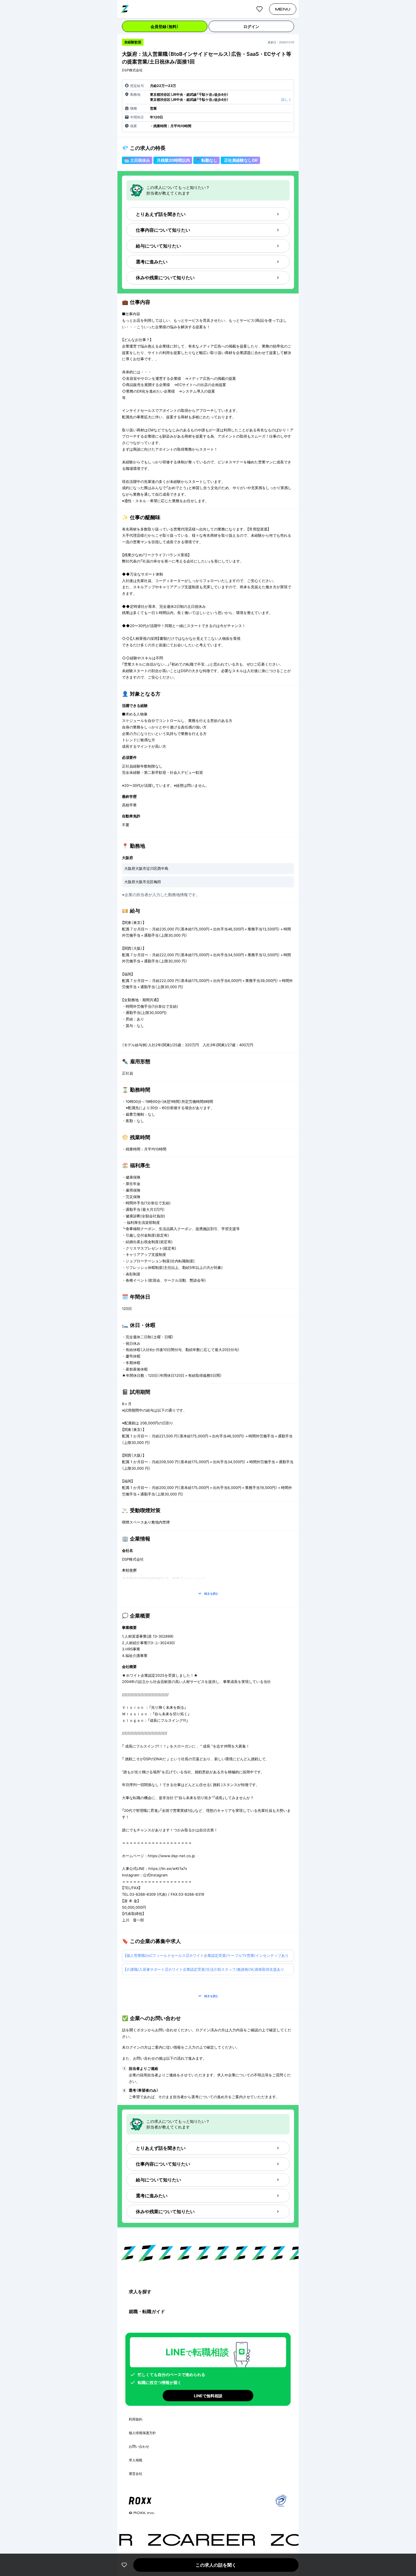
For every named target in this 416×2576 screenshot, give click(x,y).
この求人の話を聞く (216, 2565)
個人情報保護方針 (142, 2433)
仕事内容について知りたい (163, 230)
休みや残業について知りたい (165, 278)
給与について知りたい (158, 246)
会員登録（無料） (165, 26)
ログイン (251, 26)
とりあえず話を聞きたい (161, 214)
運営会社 (136, 2474)
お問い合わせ (139, 2446)
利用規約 (136, 2419)
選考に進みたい (152, 262)
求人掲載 (136, 2460)
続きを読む (211, 1593)
